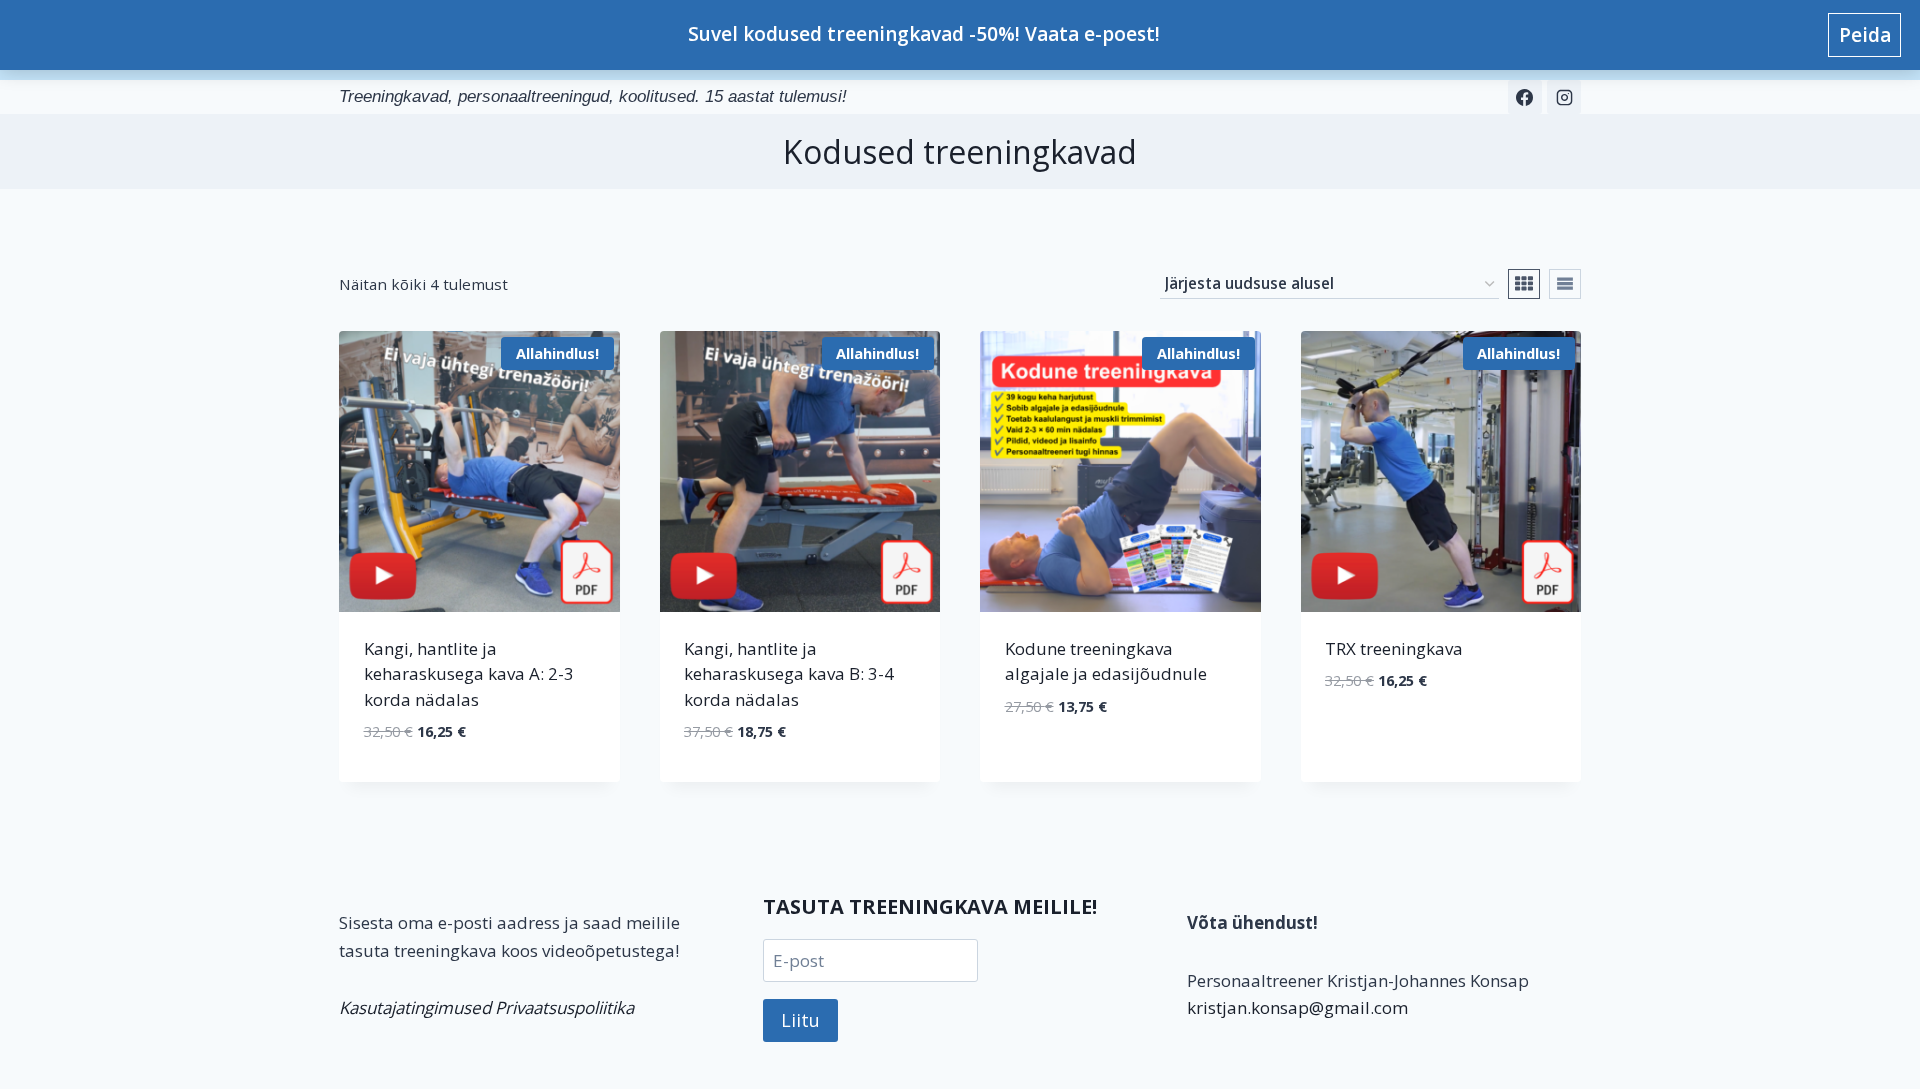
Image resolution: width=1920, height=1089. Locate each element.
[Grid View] (1524, 284)
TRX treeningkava (1394, 648)
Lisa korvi (1120, 767)
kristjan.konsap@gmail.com (1297, 1007)
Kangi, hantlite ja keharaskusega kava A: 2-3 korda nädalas (469, 674)
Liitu (800, 1020)
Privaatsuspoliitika (564, 1007)
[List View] (1565, 284)
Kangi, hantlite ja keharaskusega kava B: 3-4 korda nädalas (789, 674)
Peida (1865, 35)
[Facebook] (1525, 97)
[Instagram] (1564, 97)
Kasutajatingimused (415, 1007)
